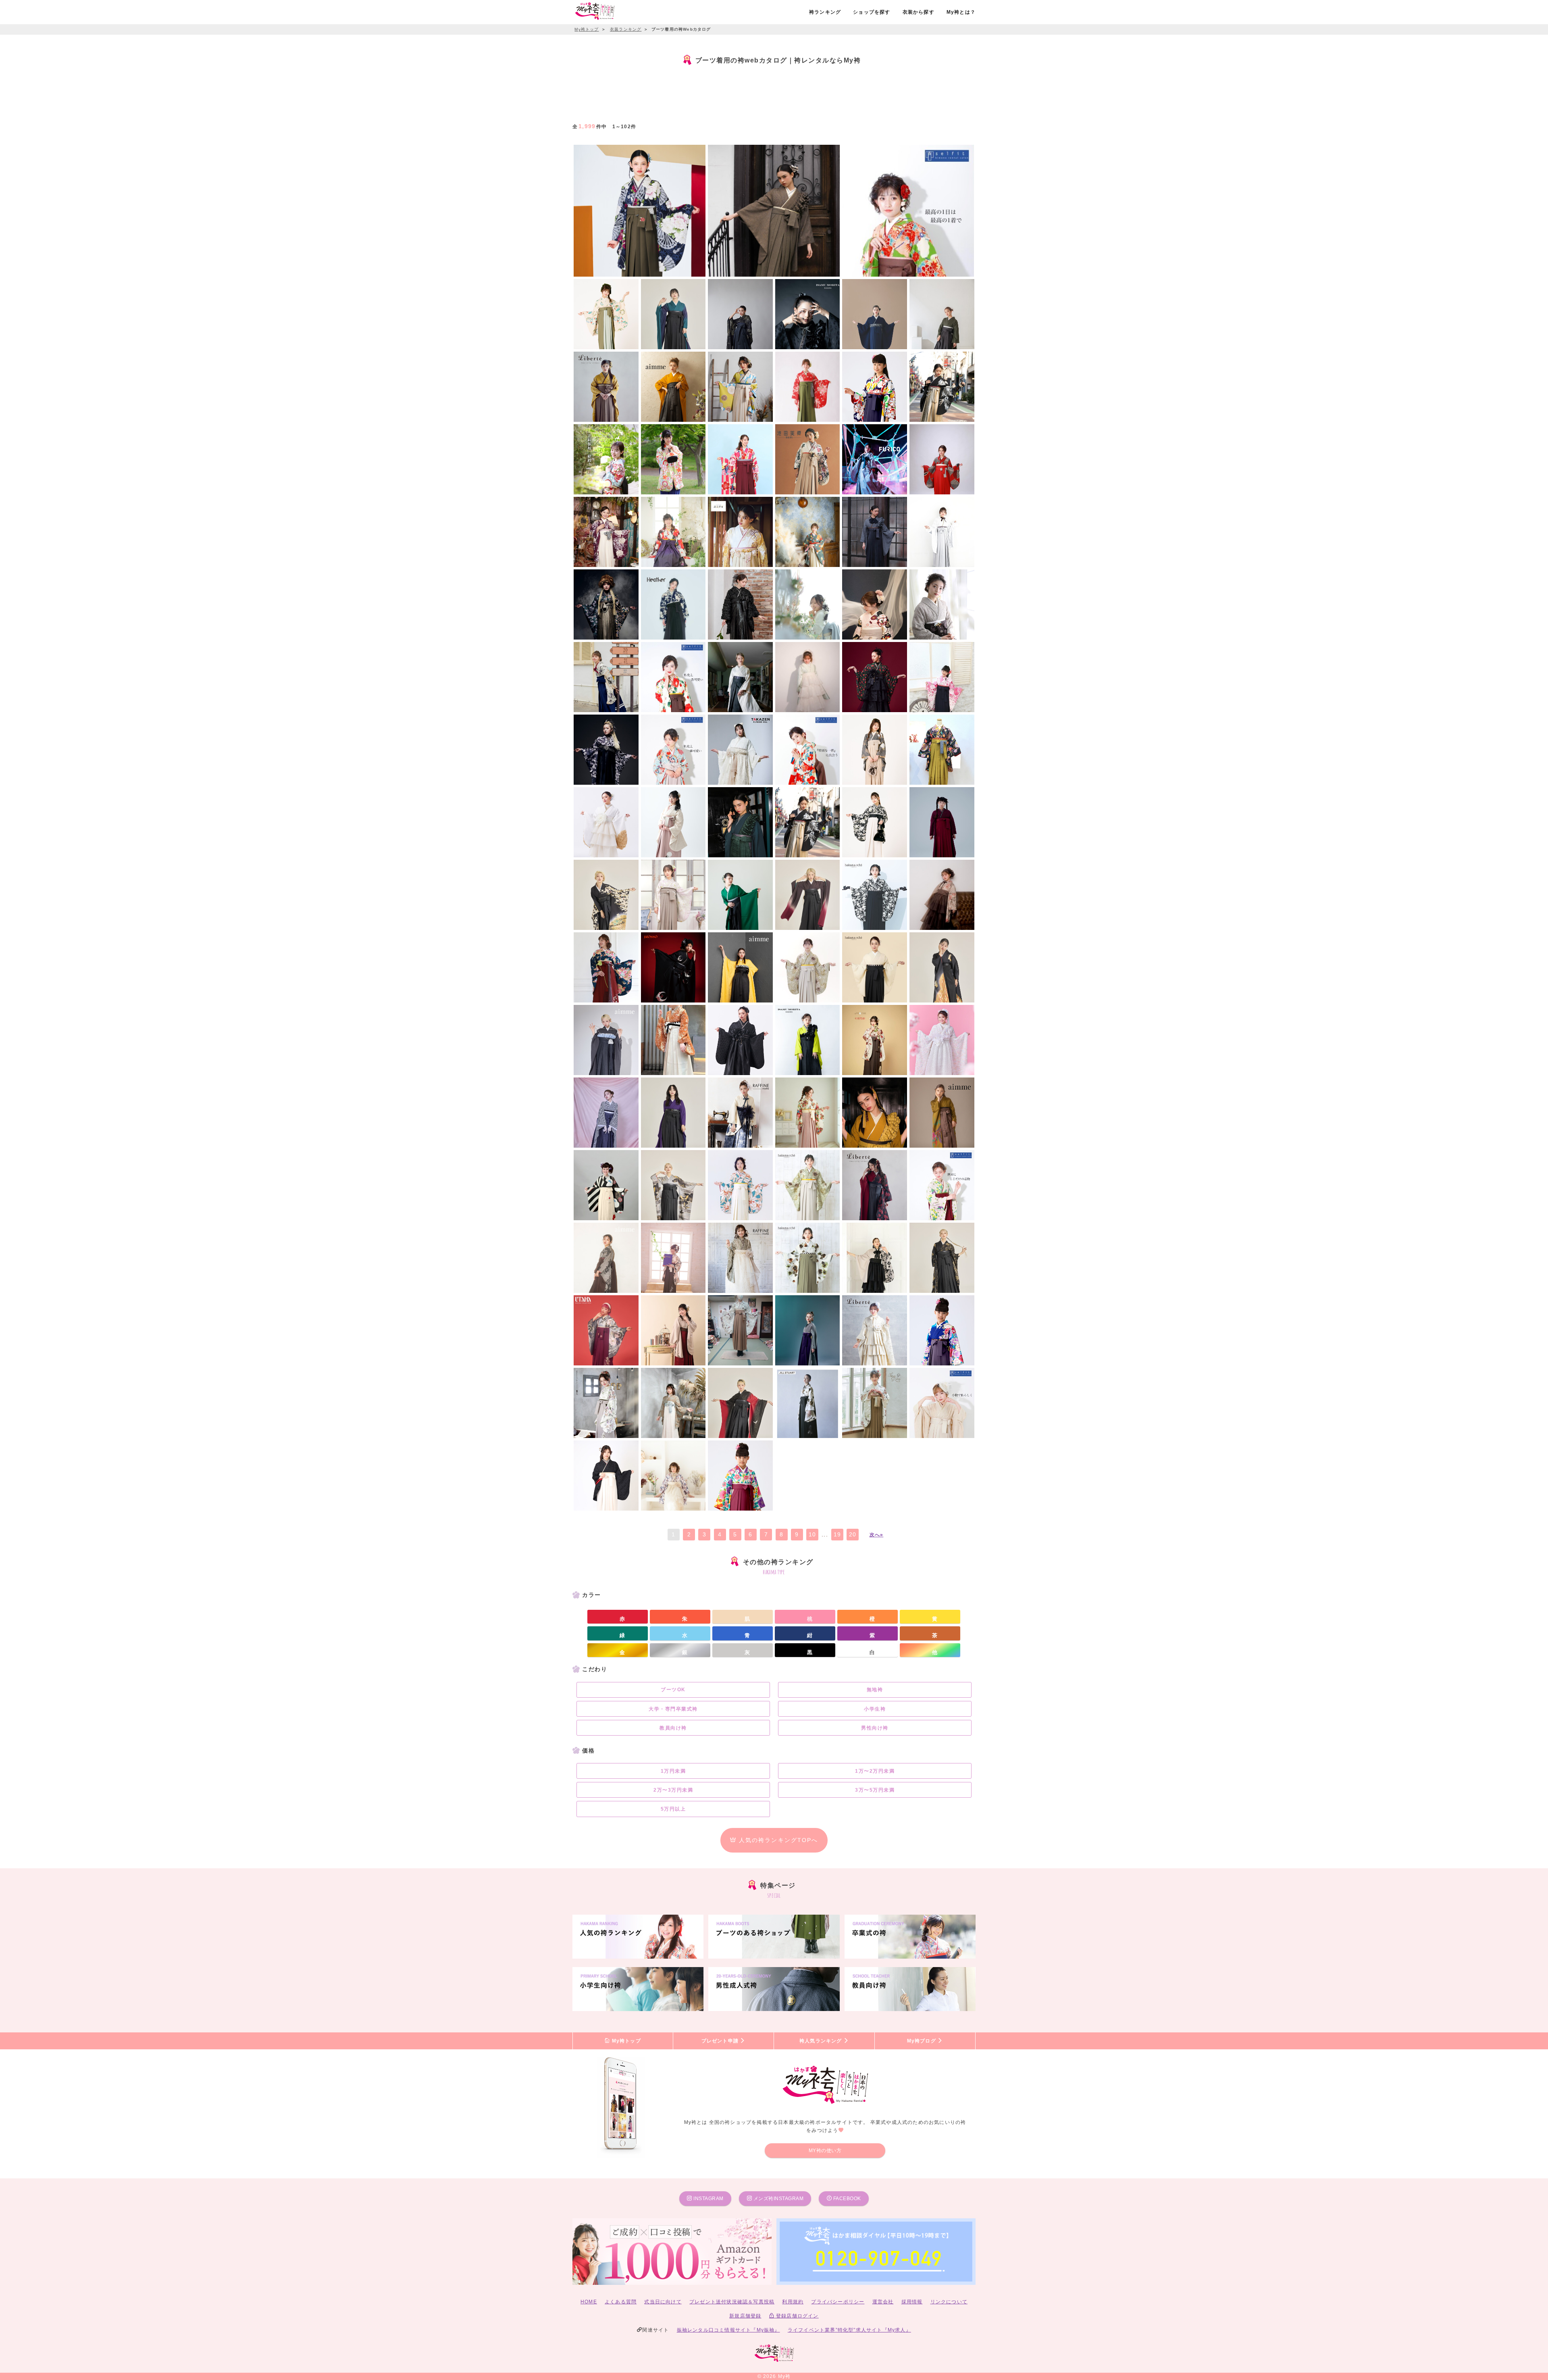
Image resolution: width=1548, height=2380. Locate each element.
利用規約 (793, 2302)
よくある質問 (621, 2302)
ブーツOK (673, 1690)
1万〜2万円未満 (875, 1771)
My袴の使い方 (825, 2151)
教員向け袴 (673, 1728)
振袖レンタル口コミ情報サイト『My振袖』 (728, 2330)
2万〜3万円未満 (673, 1790)
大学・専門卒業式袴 (673, 1709)
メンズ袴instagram (778, 2199)
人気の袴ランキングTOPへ (777, 1840)
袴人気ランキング (822, 2041)
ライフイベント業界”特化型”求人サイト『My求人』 (849, 2330)
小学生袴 (875, 1709)
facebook (846, 2199)
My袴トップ (625, 2041)
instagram (708, 2199)
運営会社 (883, 2302)
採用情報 (912, 2302)
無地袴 (875, 1690)
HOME (589, 2302)
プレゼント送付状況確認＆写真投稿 (732, 2302)
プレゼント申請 (721, 2041)
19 (837, 1534)
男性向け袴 (875, 1728)
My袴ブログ (922, 2041)
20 (853, 1534)
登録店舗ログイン (797, 2316)
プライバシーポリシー (838, 2302)
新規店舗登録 (745, 2316)
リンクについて (949, 2302)
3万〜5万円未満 (875, 1790)
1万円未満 (673, 1771)
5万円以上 (673, 1809)
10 (812, 1534)
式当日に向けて (663, 2302)
